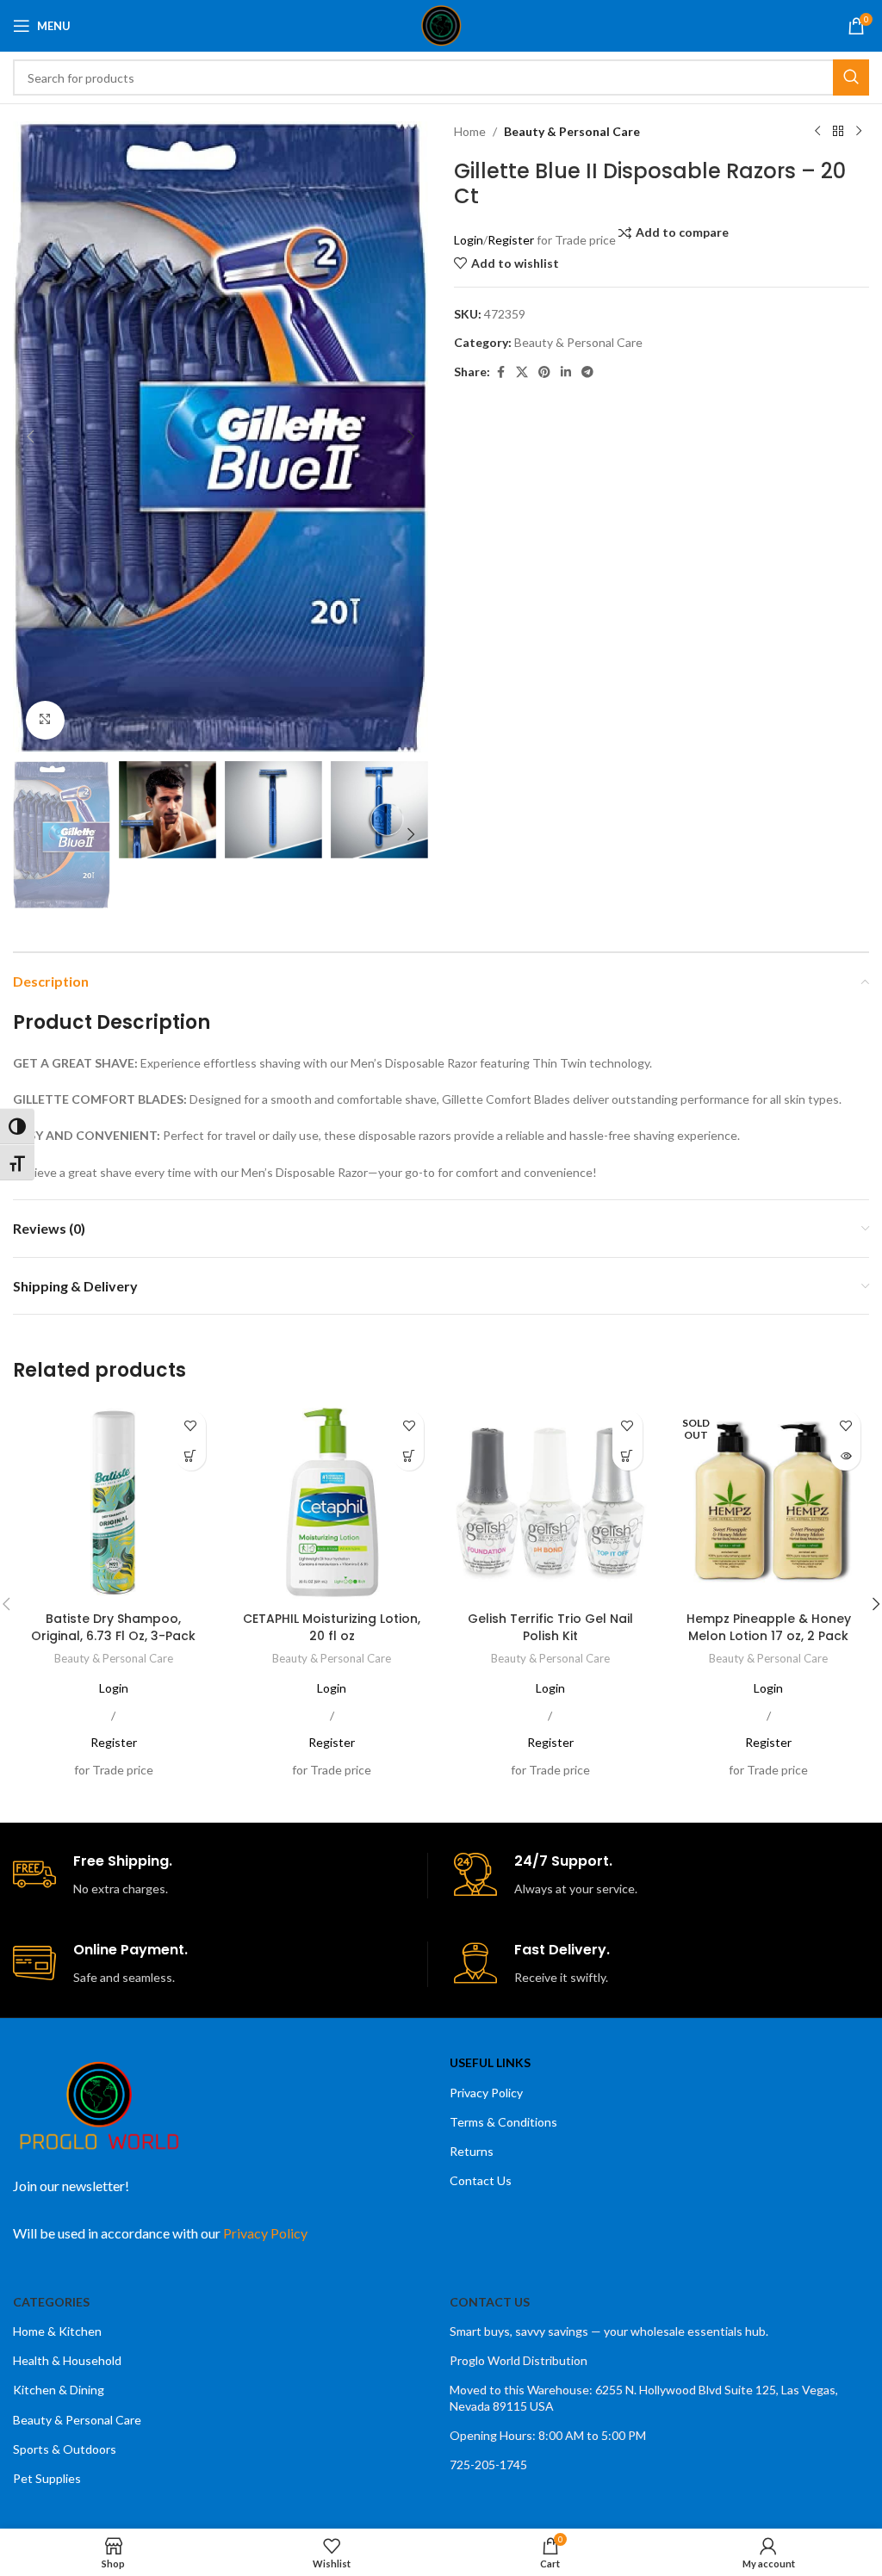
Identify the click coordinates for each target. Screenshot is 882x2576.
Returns (472, 2151)
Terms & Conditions (503, 2122)
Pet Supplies (47, 2478)
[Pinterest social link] (544, 372)
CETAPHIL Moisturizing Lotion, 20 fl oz (332, 1627)
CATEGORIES (51, 2302)
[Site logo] (441, 25)
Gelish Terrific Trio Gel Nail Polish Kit (550, 1627)
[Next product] (859, 132)
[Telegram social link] (587, 372)
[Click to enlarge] (45, 720)
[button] (30, 437)
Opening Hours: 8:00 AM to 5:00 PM (548, 2435)
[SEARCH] (851, 77)
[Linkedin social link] (566, 372)
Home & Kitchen (57, 2331)
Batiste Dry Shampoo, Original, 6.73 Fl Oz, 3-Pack (113, 1627)
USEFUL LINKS (490, 2062)
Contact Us (481, 2180)
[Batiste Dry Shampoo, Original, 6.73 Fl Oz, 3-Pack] (114, 1502)
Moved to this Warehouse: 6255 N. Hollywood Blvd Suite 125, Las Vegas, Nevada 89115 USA (644, 2397)
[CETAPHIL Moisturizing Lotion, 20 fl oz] (332, 1502)
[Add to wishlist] (191, 1425)
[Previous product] (817, 132)
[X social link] (522, 372)
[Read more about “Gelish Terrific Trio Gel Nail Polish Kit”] (627, 1455)
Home (470, 131)
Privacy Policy (486, 2093)
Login (469, 240)
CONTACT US (490, 2302)
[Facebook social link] (500, 372)
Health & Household (67, 2360)
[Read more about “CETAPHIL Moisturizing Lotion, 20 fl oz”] (409, 1455)
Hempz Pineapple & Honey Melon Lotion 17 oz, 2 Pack (769, 1627)
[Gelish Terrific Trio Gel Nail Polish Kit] (550, 1502)
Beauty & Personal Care (572, 131)
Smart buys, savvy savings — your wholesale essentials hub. (609, 2331)
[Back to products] (838, 132)
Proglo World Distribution (519, 2360)
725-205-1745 (488, 2465)
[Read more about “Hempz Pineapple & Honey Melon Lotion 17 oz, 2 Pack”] (845, 1455)
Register (511, 240)
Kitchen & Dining (59, 2390)
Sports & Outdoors (65, 2449)
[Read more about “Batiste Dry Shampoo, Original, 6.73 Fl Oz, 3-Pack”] (191, 1455)
